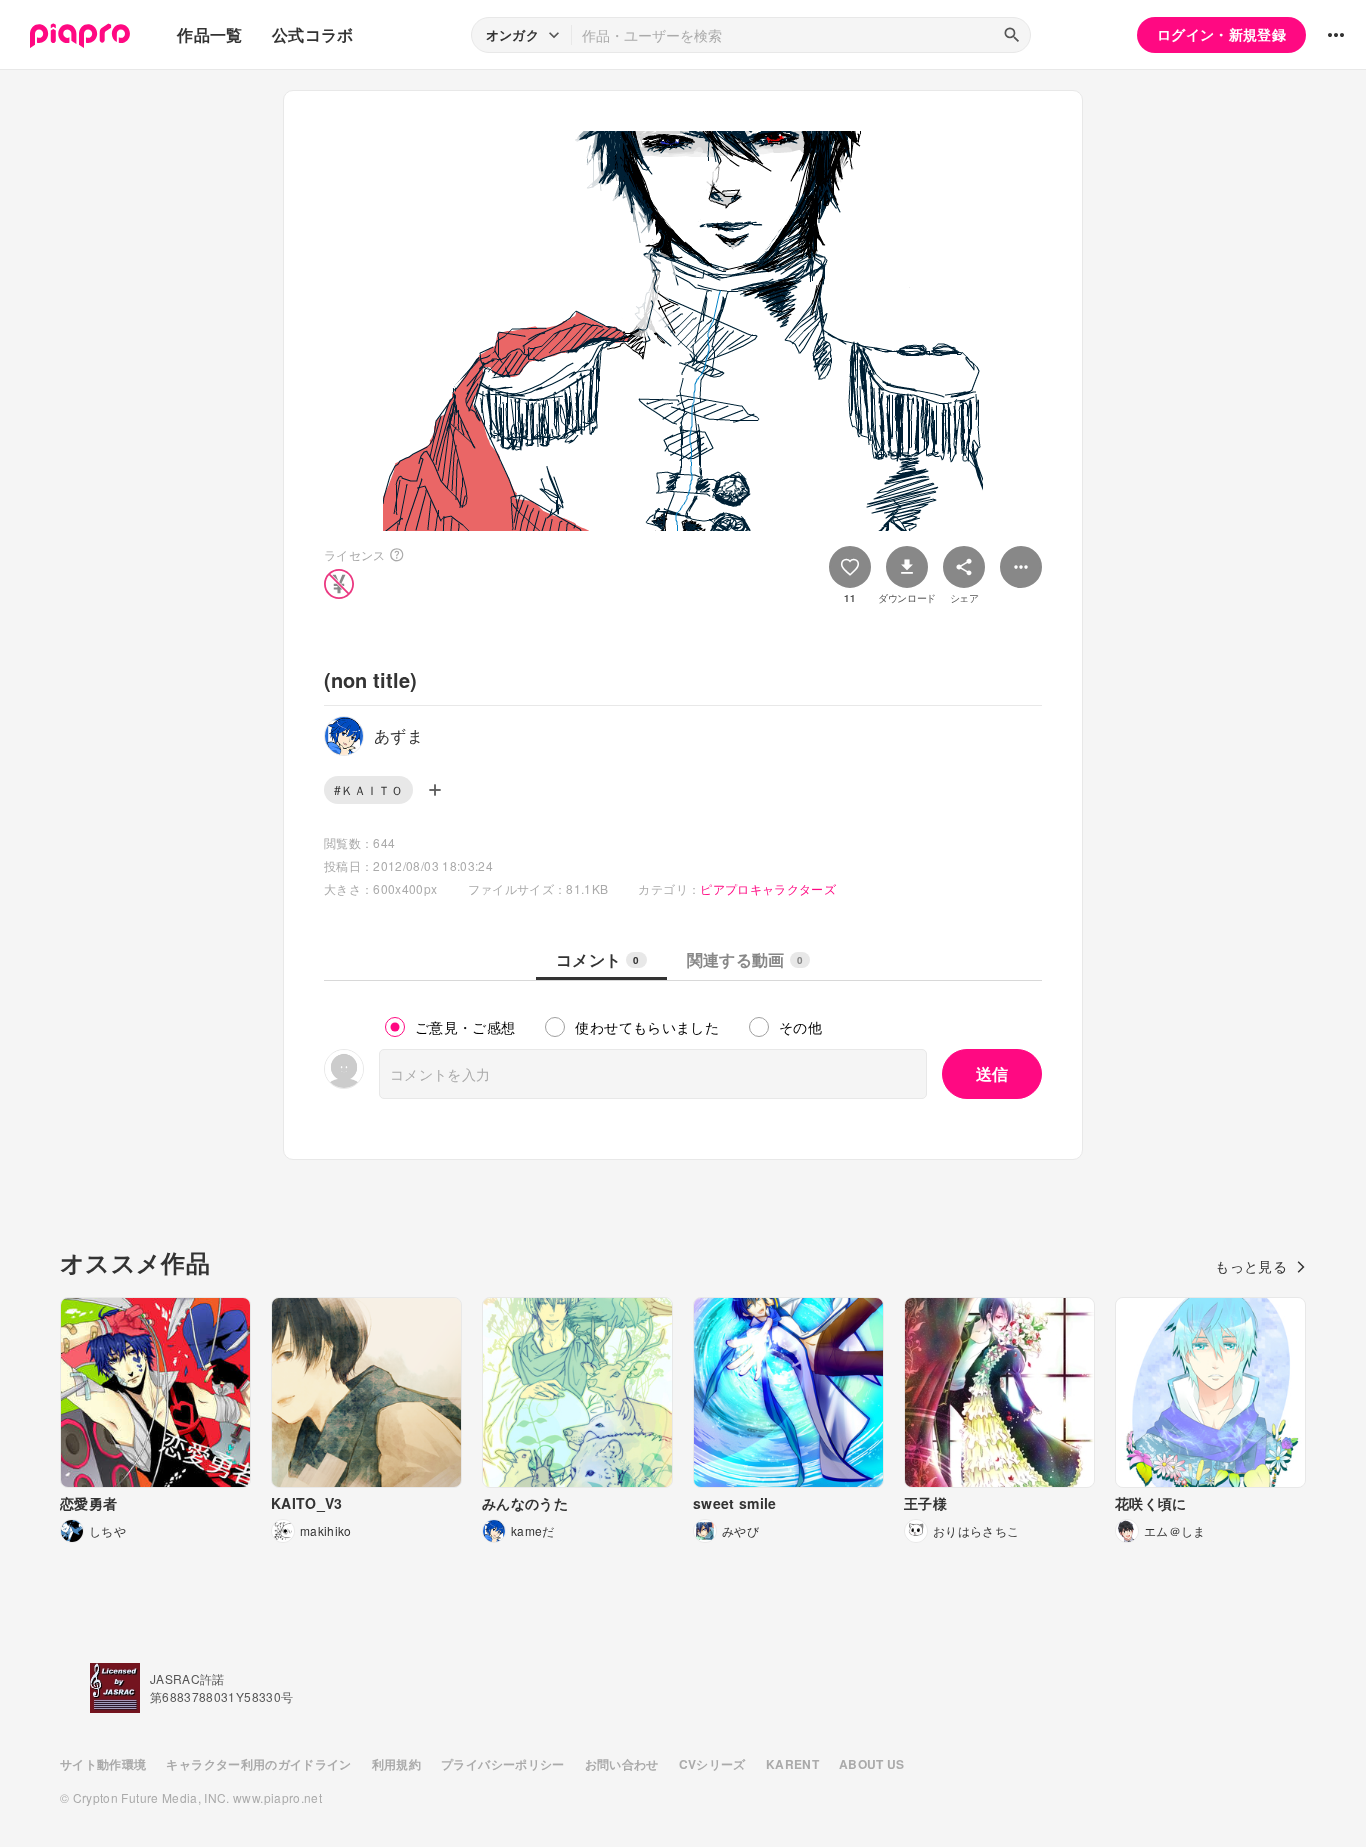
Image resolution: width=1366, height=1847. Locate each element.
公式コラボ (313, 34)
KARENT (792, 1764)
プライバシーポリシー (503, 1764)
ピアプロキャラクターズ (768, 888)
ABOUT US (872, 1764)
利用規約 (396, 1764)
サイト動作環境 (103, 1764)
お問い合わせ (622, 1764)
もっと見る (1251, 1266)
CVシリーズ (712, 1764)
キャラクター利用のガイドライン (258, 1764)
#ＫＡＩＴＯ (368, 789)
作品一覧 (209, 34)
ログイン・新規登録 (1221, 34)
